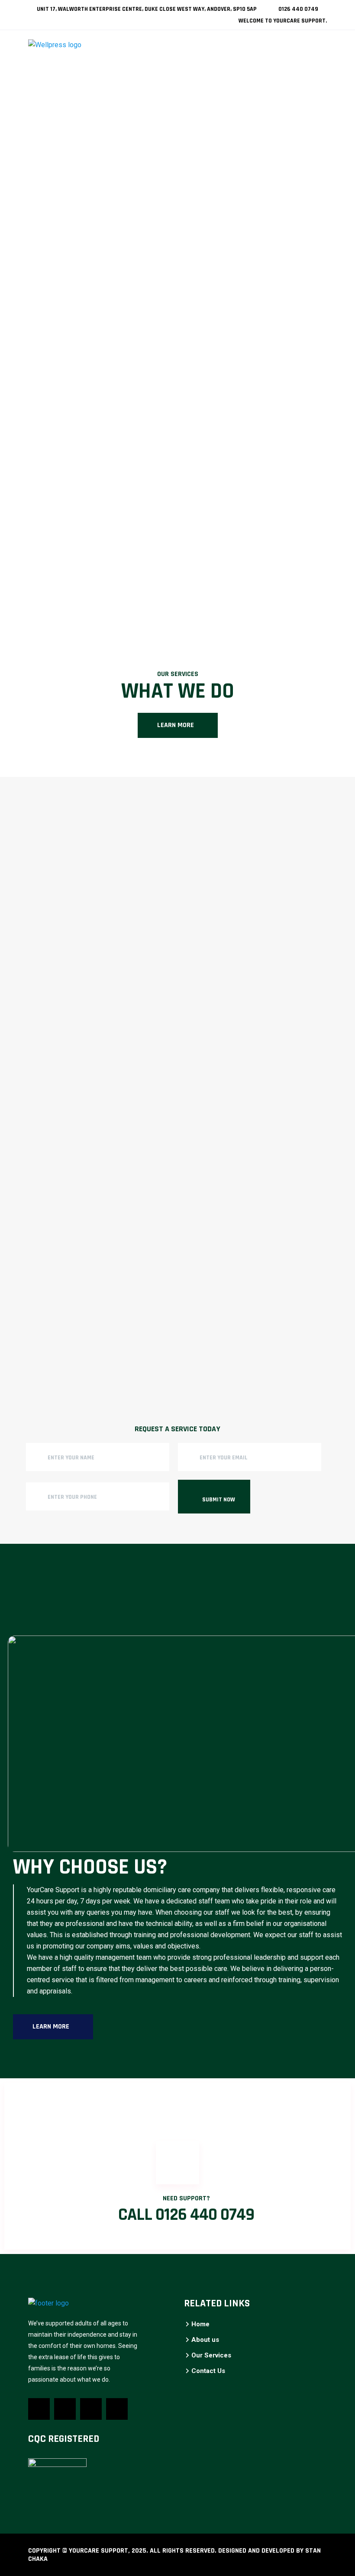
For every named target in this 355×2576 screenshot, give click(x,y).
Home (200, 2324)
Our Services (211, 2355)
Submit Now (219, 1500)
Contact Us (208, 2371)
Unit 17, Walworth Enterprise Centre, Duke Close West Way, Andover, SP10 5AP (146, 9)
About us (205, 2340)
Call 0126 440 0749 (186, 2215)
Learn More (176, 725)
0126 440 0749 (298, 9)
